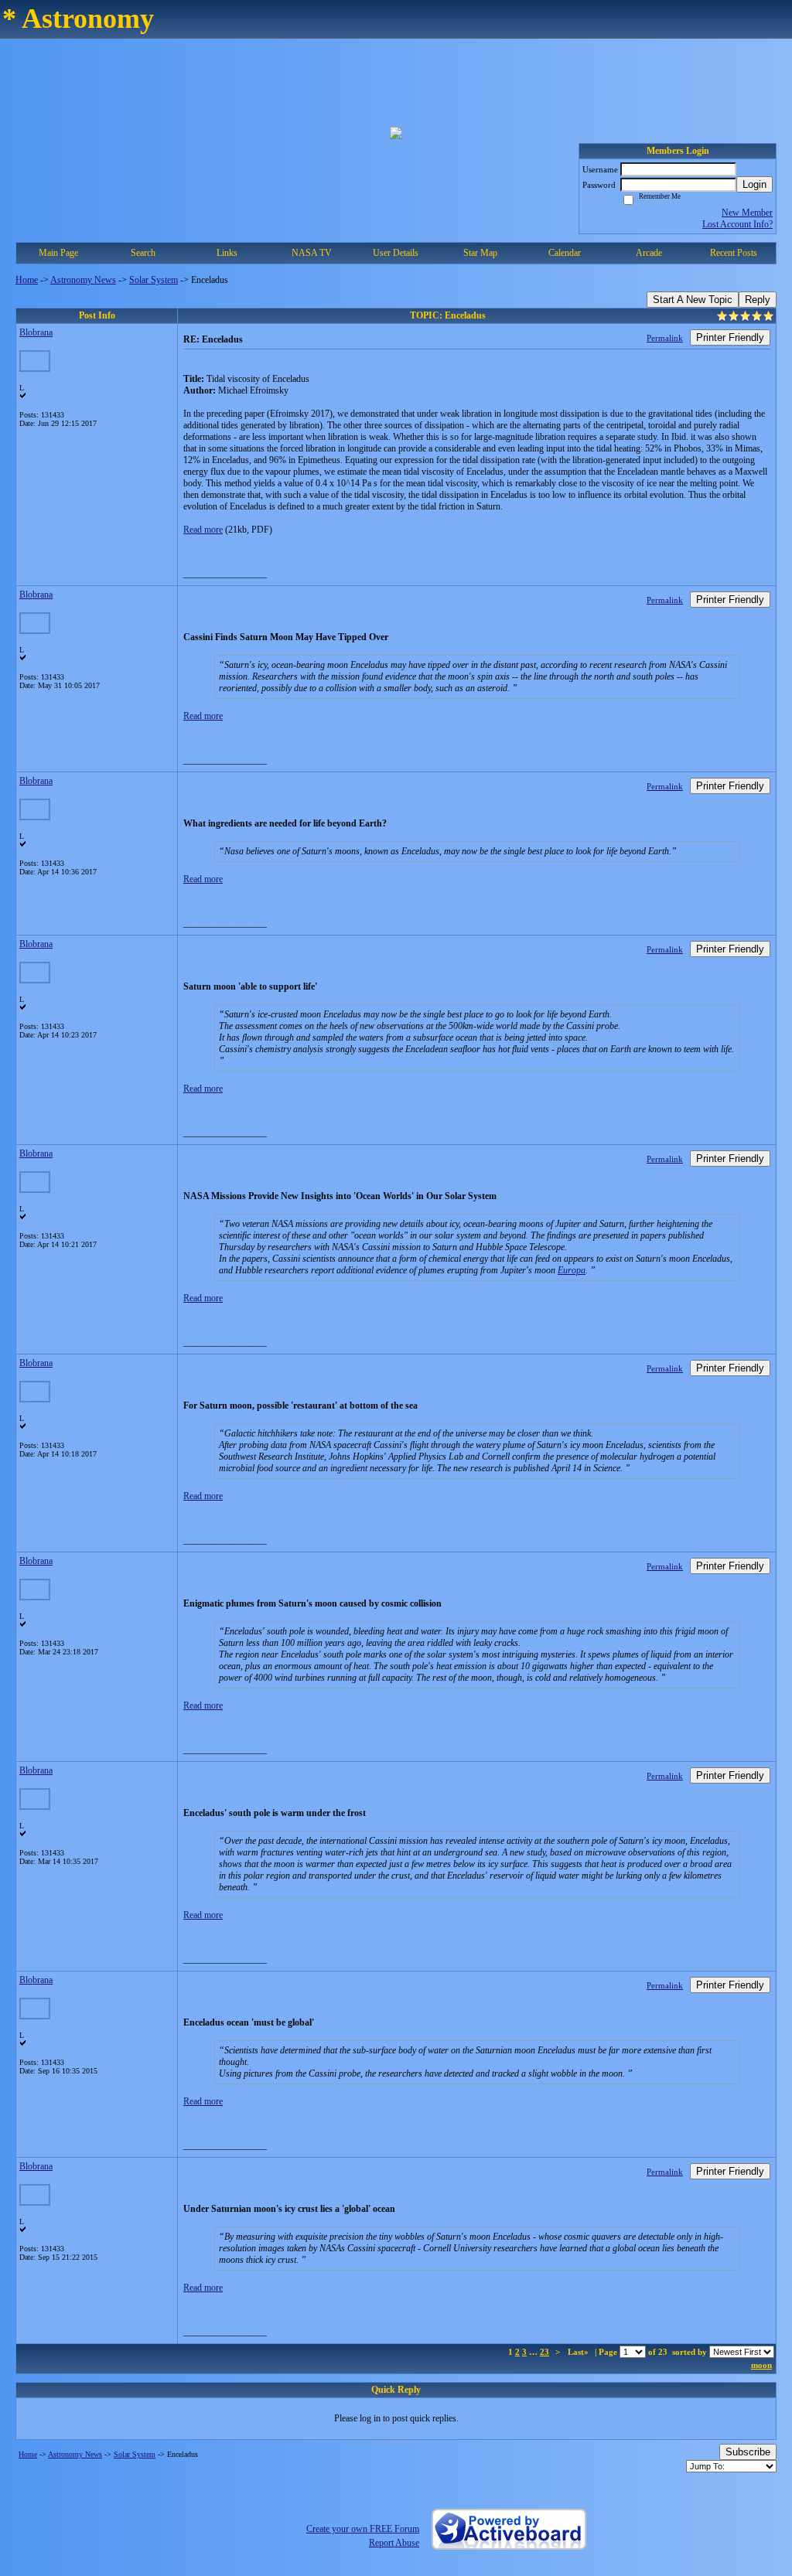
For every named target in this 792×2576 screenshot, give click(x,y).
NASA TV (312, 253)
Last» (579, 2352)
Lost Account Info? (737, 224)
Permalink (665, 338)
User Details (396, 253)
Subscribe (748, 2452)
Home (27, 280)
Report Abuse (394, 2543)
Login (754, 184)
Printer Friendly (730, 337)
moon (761, 2365)
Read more (203, 530)
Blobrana (36, 332)
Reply (758, 300)
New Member (747, 213)
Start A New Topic (693, 300)
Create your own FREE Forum (363, 2529)
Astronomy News (83, 280)
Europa (572, 1270)
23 (544, 2352)
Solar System (154, 280)
